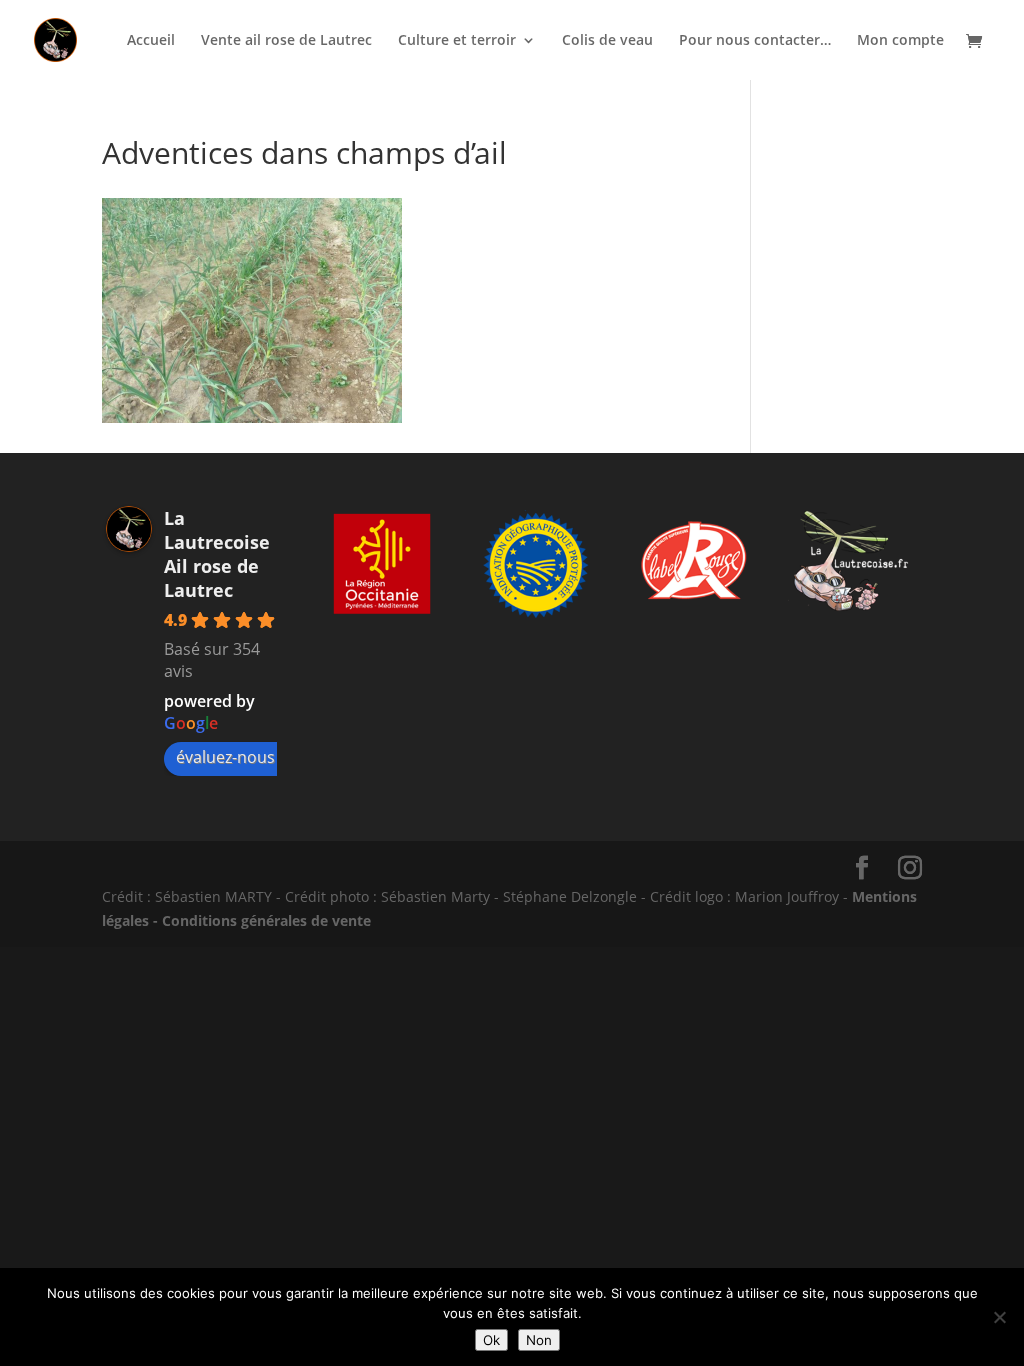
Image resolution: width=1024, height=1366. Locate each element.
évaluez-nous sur (240, 757)
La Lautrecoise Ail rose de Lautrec (217, 554)
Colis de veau (607, 41)
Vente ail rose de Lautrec (286, 41)
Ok (491, 1340)
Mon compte (900, 41)
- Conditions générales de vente (260, 920)
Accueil (151, 41)
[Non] (999, 1317)
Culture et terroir (457, 41)
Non (539, 1340)
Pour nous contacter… (755, 41)
